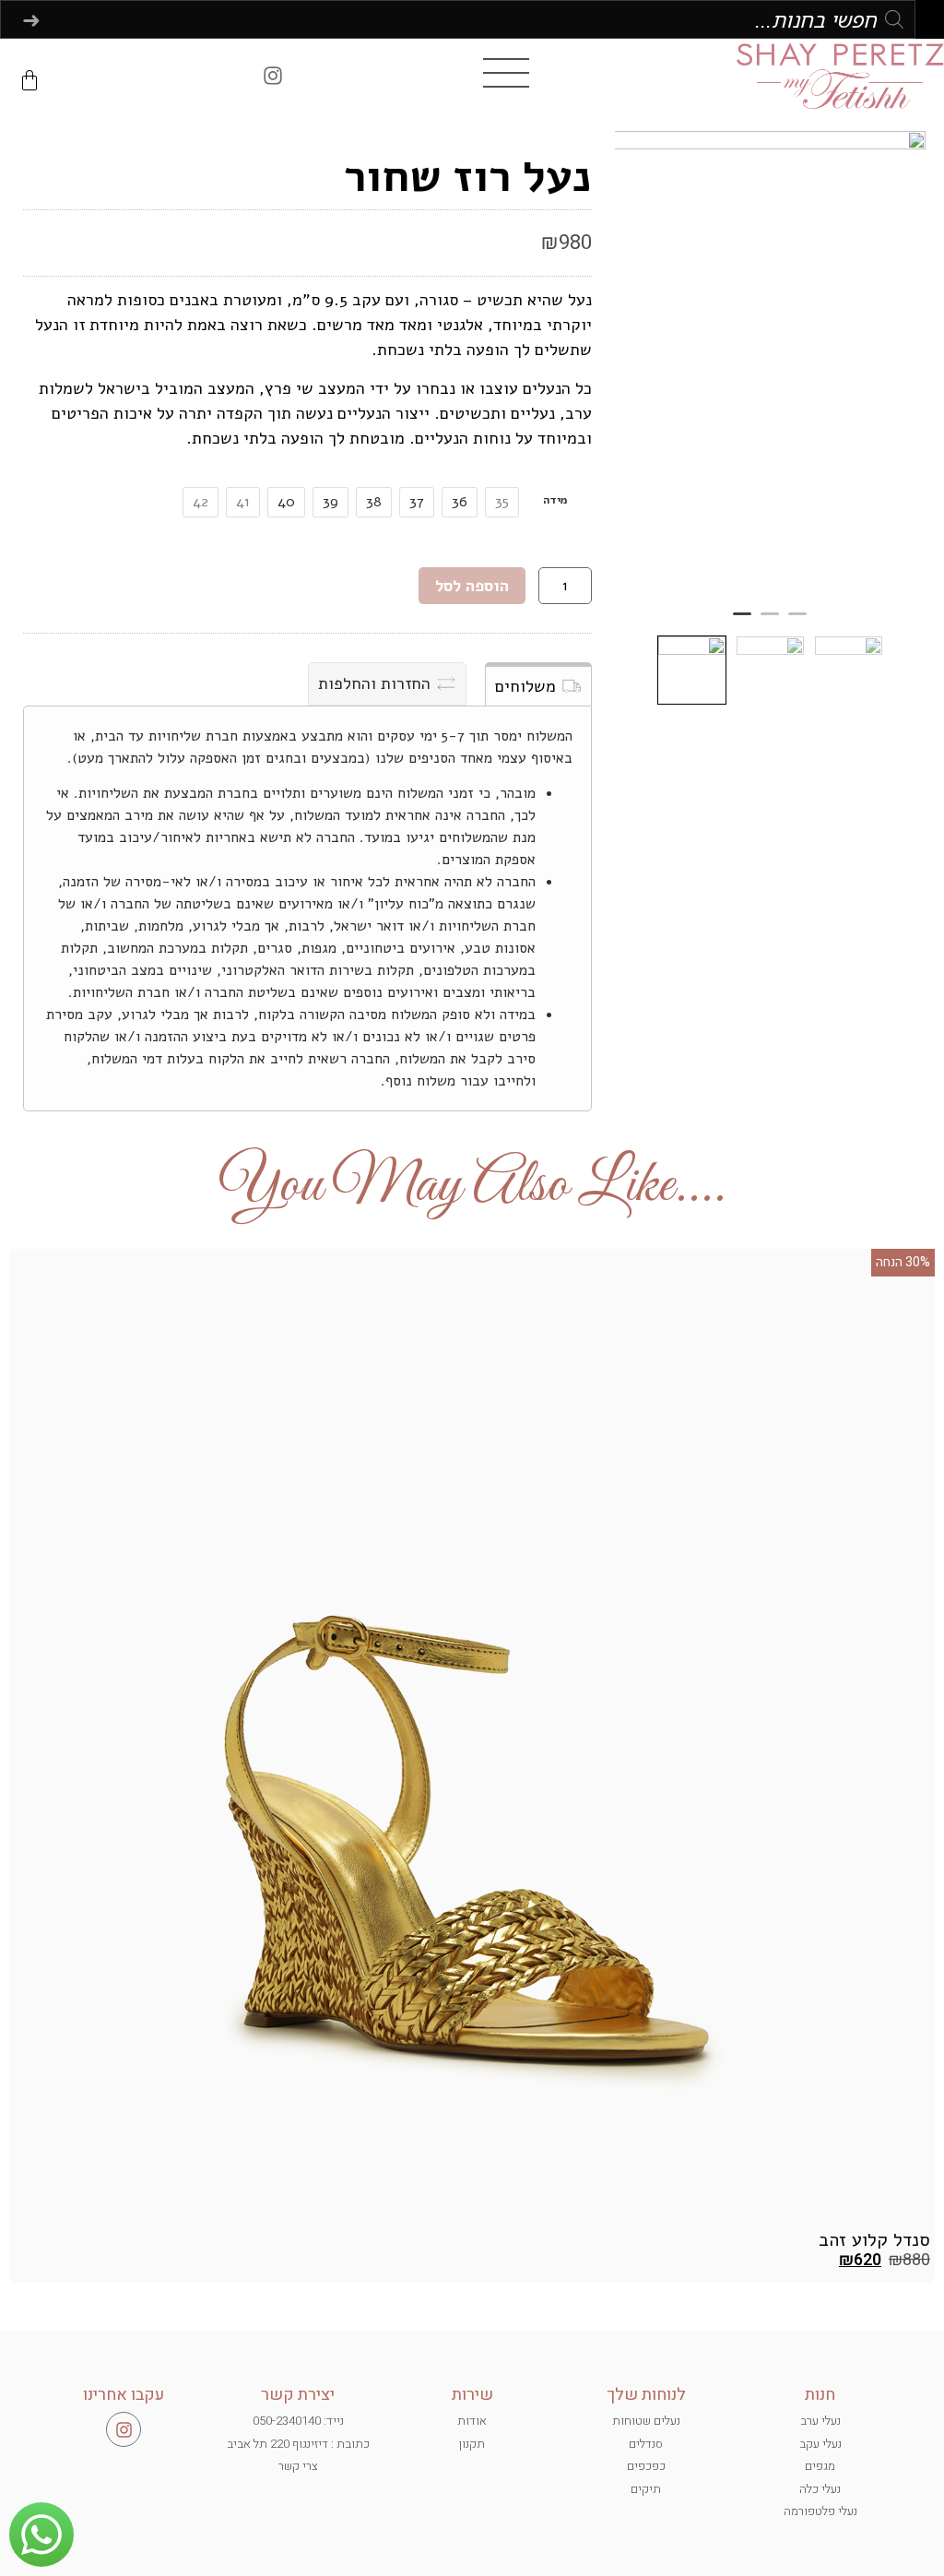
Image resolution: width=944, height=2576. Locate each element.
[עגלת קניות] (29, 80)
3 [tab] (742, 622)
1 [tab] (797, 622)
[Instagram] (273, 76)
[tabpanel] (770, 365)
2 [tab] (770, 622)
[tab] (538, 684)
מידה (555, 500)
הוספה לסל (472, 586)
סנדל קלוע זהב (874, 2240)
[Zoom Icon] (770, 365)
